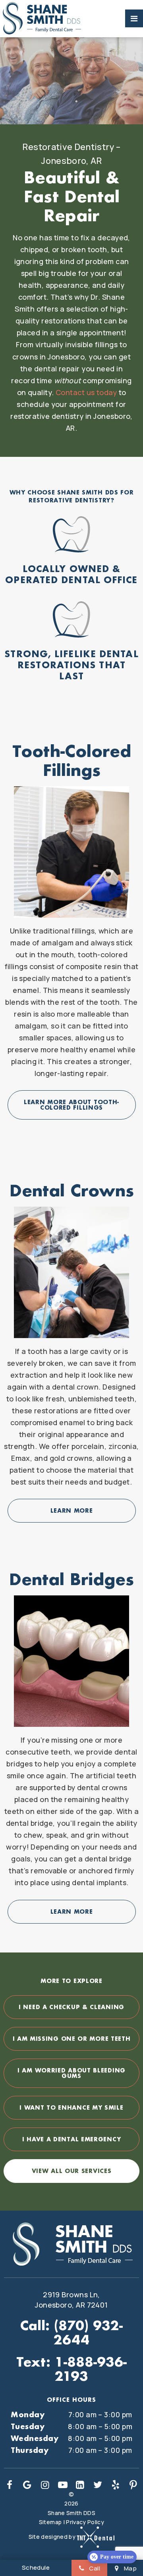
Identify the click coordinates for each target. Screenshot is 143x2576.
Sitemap (50, 2522)
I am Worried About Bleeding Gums (71, 2073)
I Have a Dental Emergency (72, 2139)
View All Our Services (72, 2171)
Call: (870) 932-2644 (71, 2333)
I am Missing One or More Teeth (72, 2039)
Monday (28, 2414)
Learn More (72, 1510)
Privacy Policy (85, 2522)
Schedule (36, 2567)
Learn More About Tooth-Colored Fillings (71, 1105)
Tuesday (28, 2426)
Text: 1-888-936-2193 (71, 2369)
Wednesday (35, 2438)
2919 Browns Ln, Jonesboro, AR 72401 (71, 2300)
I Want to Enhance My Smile (71, 2107)
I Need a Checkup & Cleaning (71, 2007)
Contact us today (86, 392)
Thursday (30, 2450)
